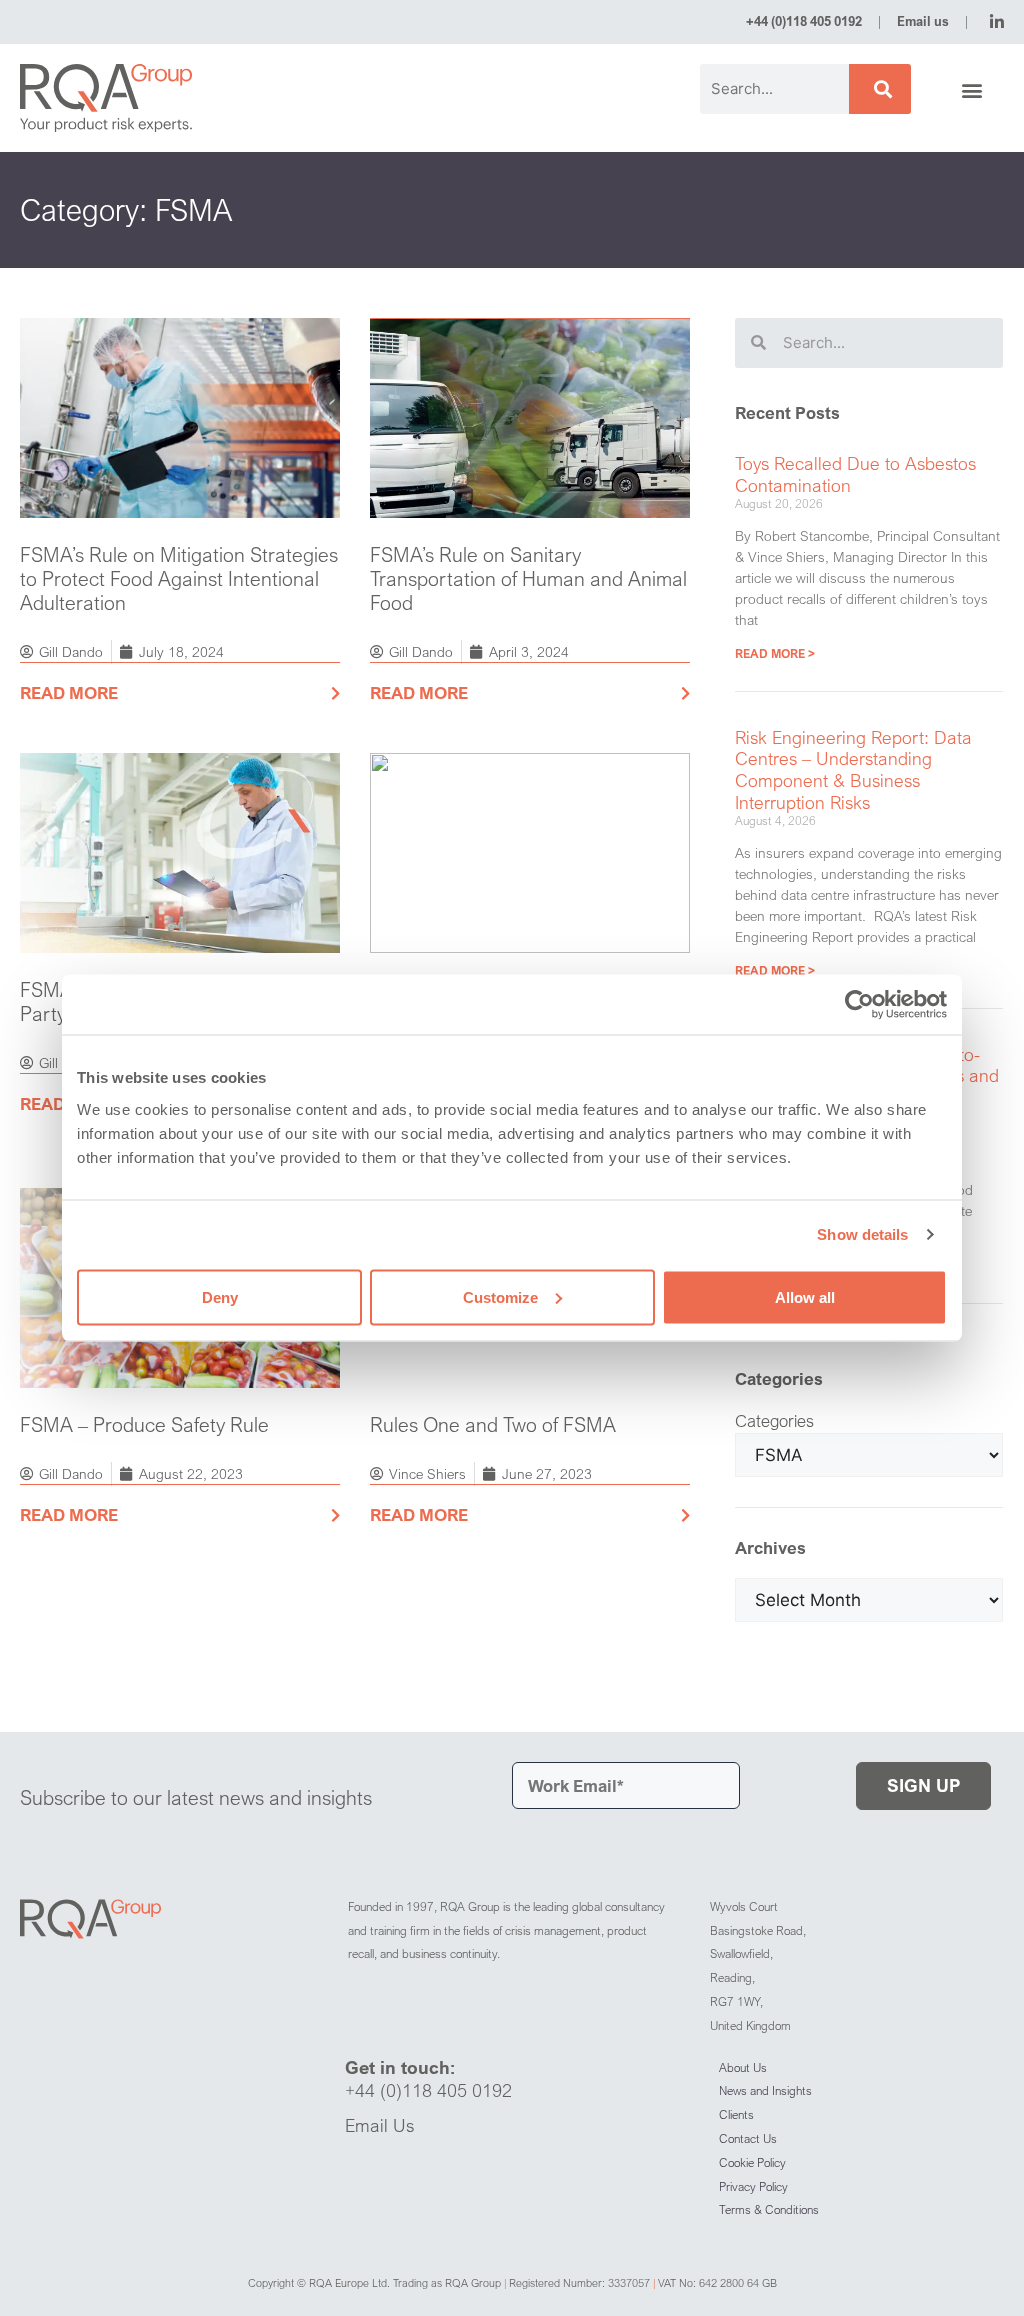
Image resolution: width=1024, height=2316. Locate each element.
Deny (220, 1296)
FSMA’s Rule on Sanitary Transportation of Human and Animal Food (528, 578)
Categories (774, 1420)
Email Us (379, 2125)
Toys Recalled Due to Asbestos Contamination (855, 474)
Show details (862, 1234)
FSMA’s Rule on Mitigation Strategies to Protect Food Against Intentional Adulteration (179, 578)
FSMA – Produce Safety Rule (144, 1424)
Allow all (805, 1296)
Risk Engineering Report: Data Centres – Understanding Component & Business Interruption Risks (853, 769)
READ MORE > (775, 653)
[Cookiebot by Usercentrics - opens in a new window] (859, 1005)
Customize (500, 1296)
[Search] (880, 89)
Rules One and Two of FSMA (493, 1424)
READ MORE (69, 692)
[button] (972, 90)
